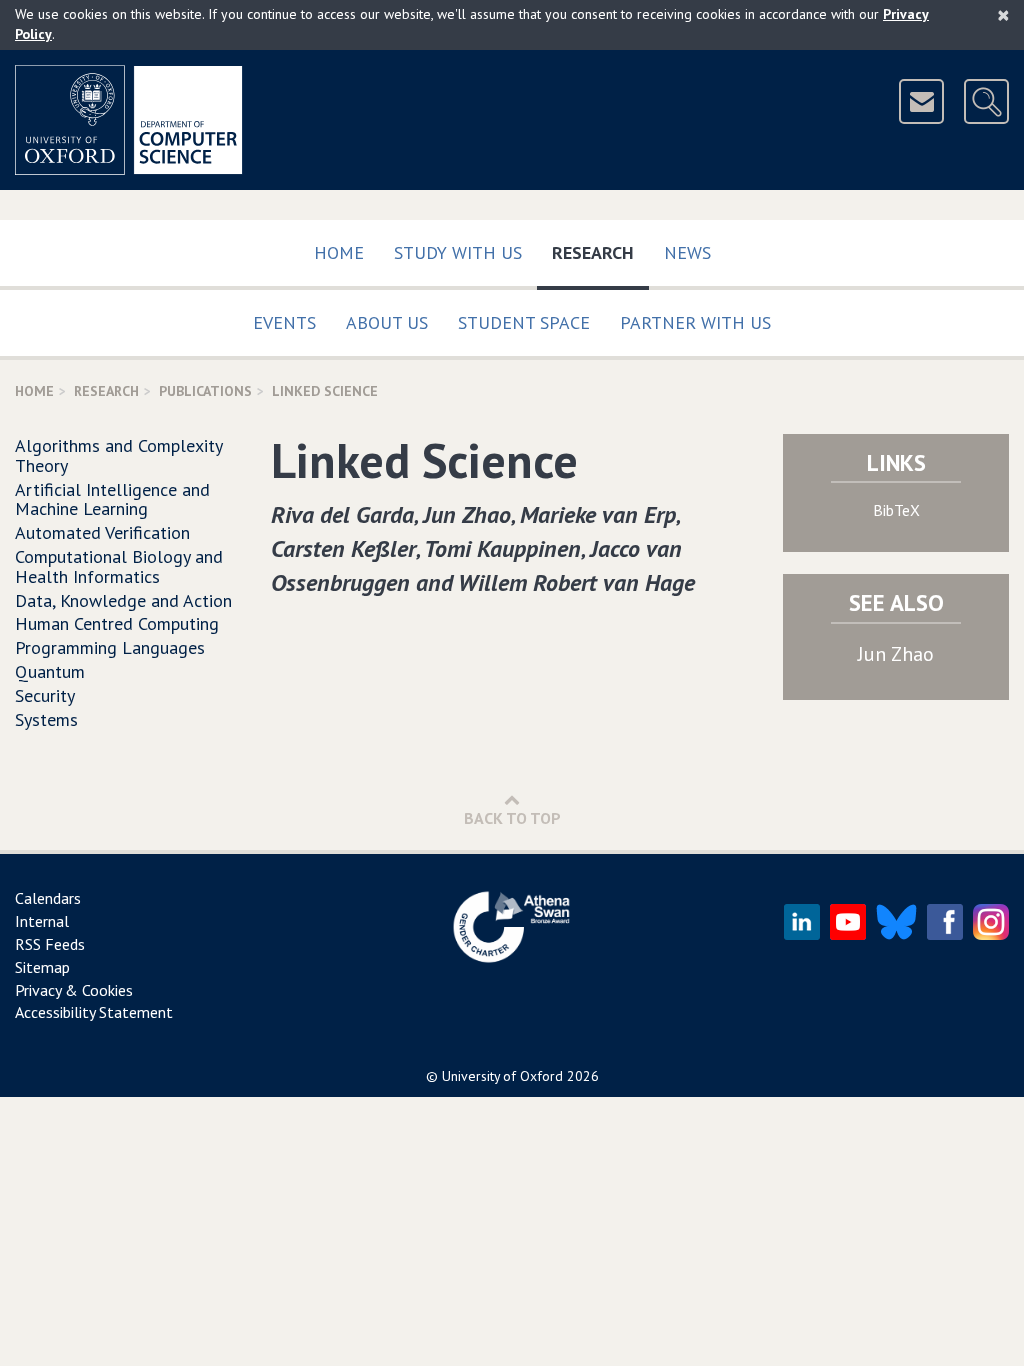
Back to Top (512, 818)
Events (284, 322)
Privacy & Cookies (74, 990)
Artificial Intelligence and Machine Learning (112, 499)
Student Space (524, 322)
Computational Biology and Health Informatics (119, 566)
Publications (205, 391)
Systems (46, 719)
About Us (387, 322)
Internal (42, 921)
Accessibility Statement (94, 1012)
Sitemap (42, 967)
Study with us (458, 252)
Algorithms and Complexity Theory (118, 455)
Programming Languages (110, 647)
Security (45, 695)
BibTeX (896, 510)
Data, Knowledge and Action (123, 600)
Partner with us (695, 322)
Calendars (48, 898)
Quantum (50, 671)
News (687, 252)
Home (339, 252)
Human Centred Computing (117, 623)
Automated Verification (102, 532)
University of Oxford (502, 1076)
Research (600, 252)
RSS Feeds (50, 944)
